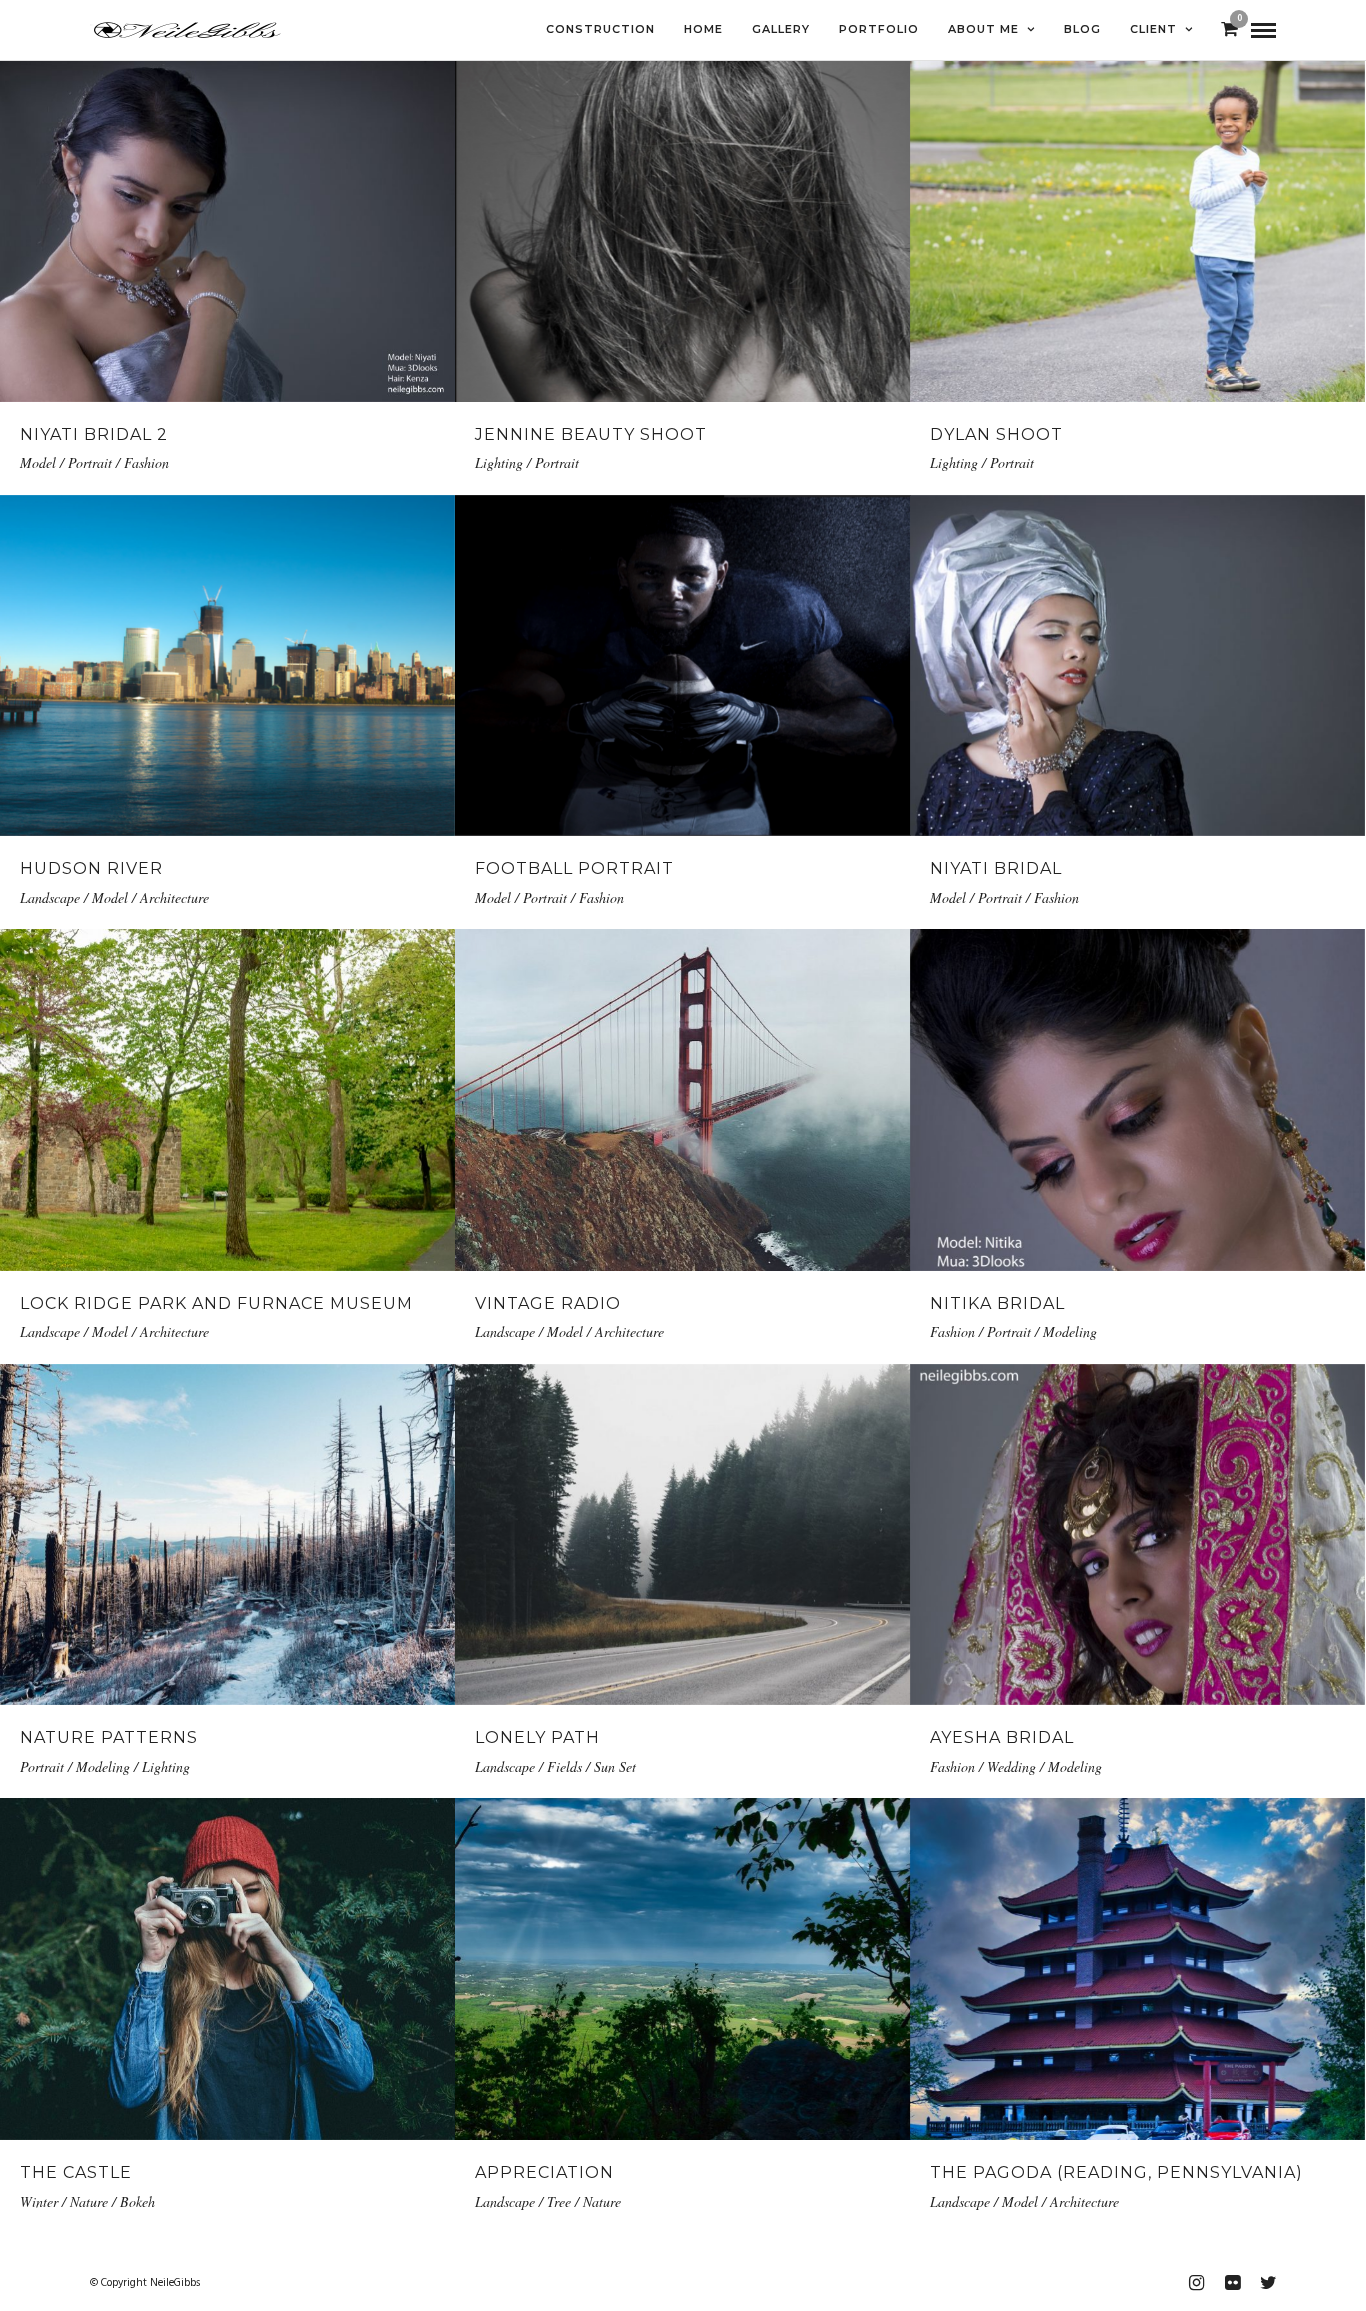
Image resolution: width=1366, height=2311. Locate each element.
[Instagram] (1196, 2283)
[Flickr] (1232, 2283)
